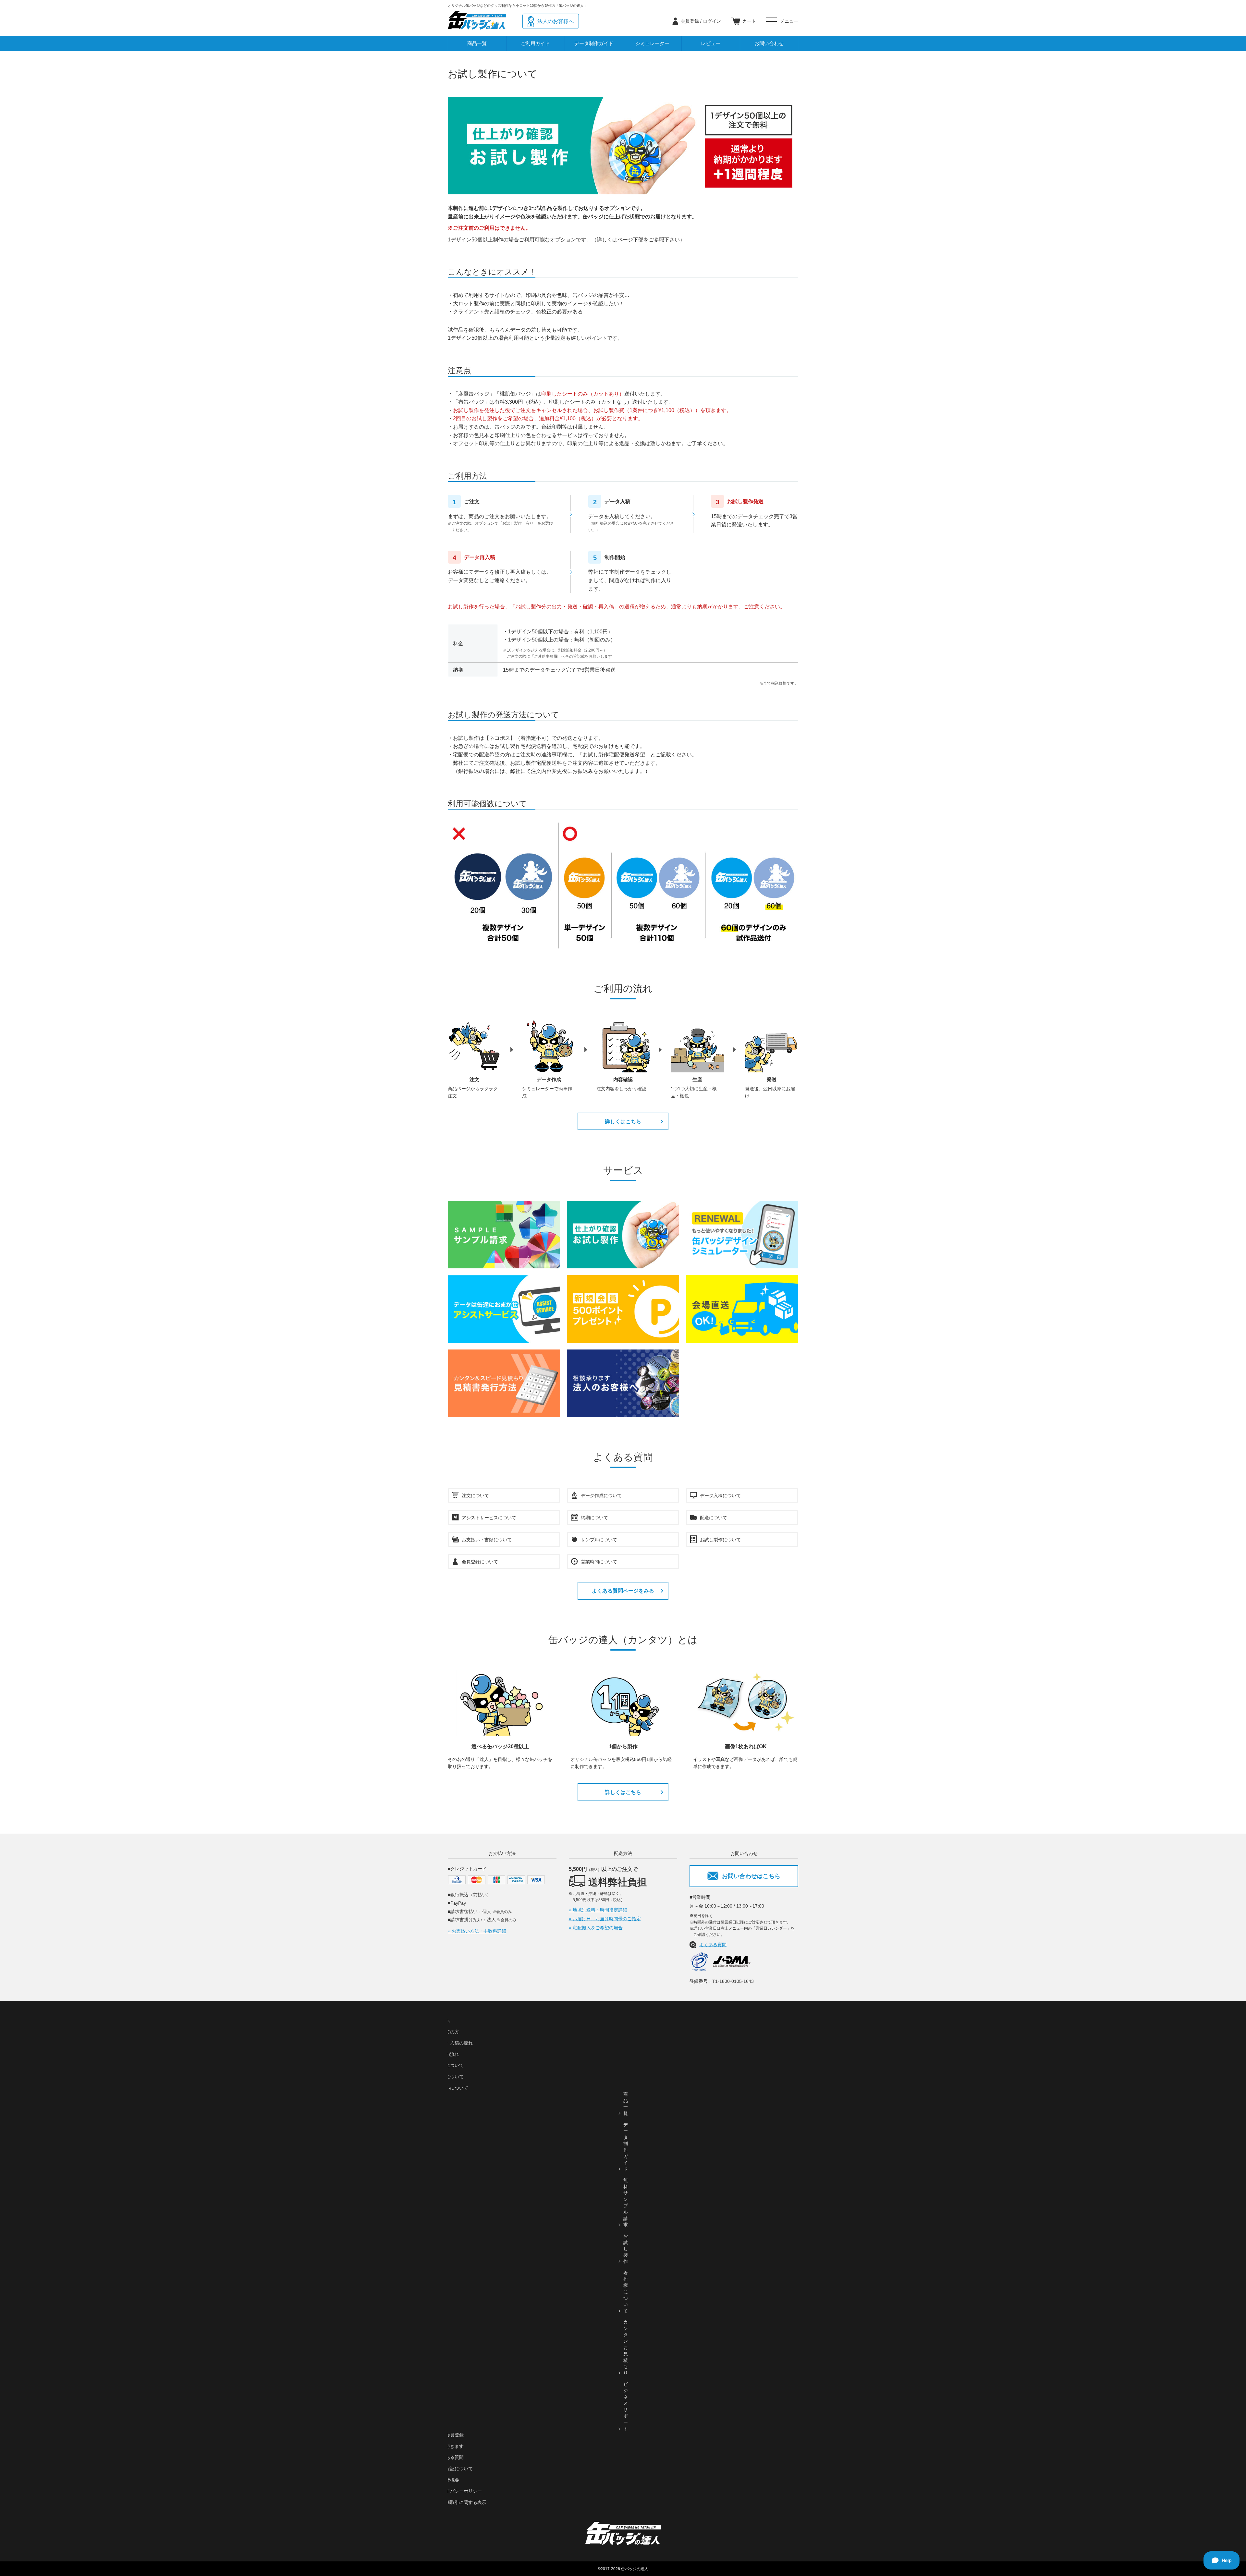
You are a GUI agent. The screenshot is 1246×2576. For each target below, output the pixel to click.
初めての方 (448, 2032)
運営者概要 (448, 2480)
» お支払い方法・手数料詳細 (477, 1931)
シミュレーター (652, 43)
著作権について (626, 2292)
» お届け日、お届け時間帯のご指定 (605, 1919)
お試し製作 (626, 2249)
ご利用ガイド (535, 43)
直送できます (450, 2446)
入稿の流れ (448, 2054)
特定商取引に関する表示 (461, 2502)
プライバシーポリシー (459, 2491)
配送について (450, 2077)
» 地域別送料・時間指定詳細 (598, 1910)
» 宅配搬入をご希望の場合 (596, 1928)
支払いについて (452, 2088)
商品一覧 (477, 43)
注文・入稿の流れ (455, 2043)
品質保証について (455, 2469)
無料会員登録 (450, 2435)
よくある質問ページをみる (623, 1591)
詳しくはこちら (623, 1122)
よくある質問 (713, 1945)
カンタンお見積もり (626, 2347)
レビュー (711, 43)
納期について (450, 2065)
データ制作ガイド (594, 43)
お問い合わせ (769, 43)
